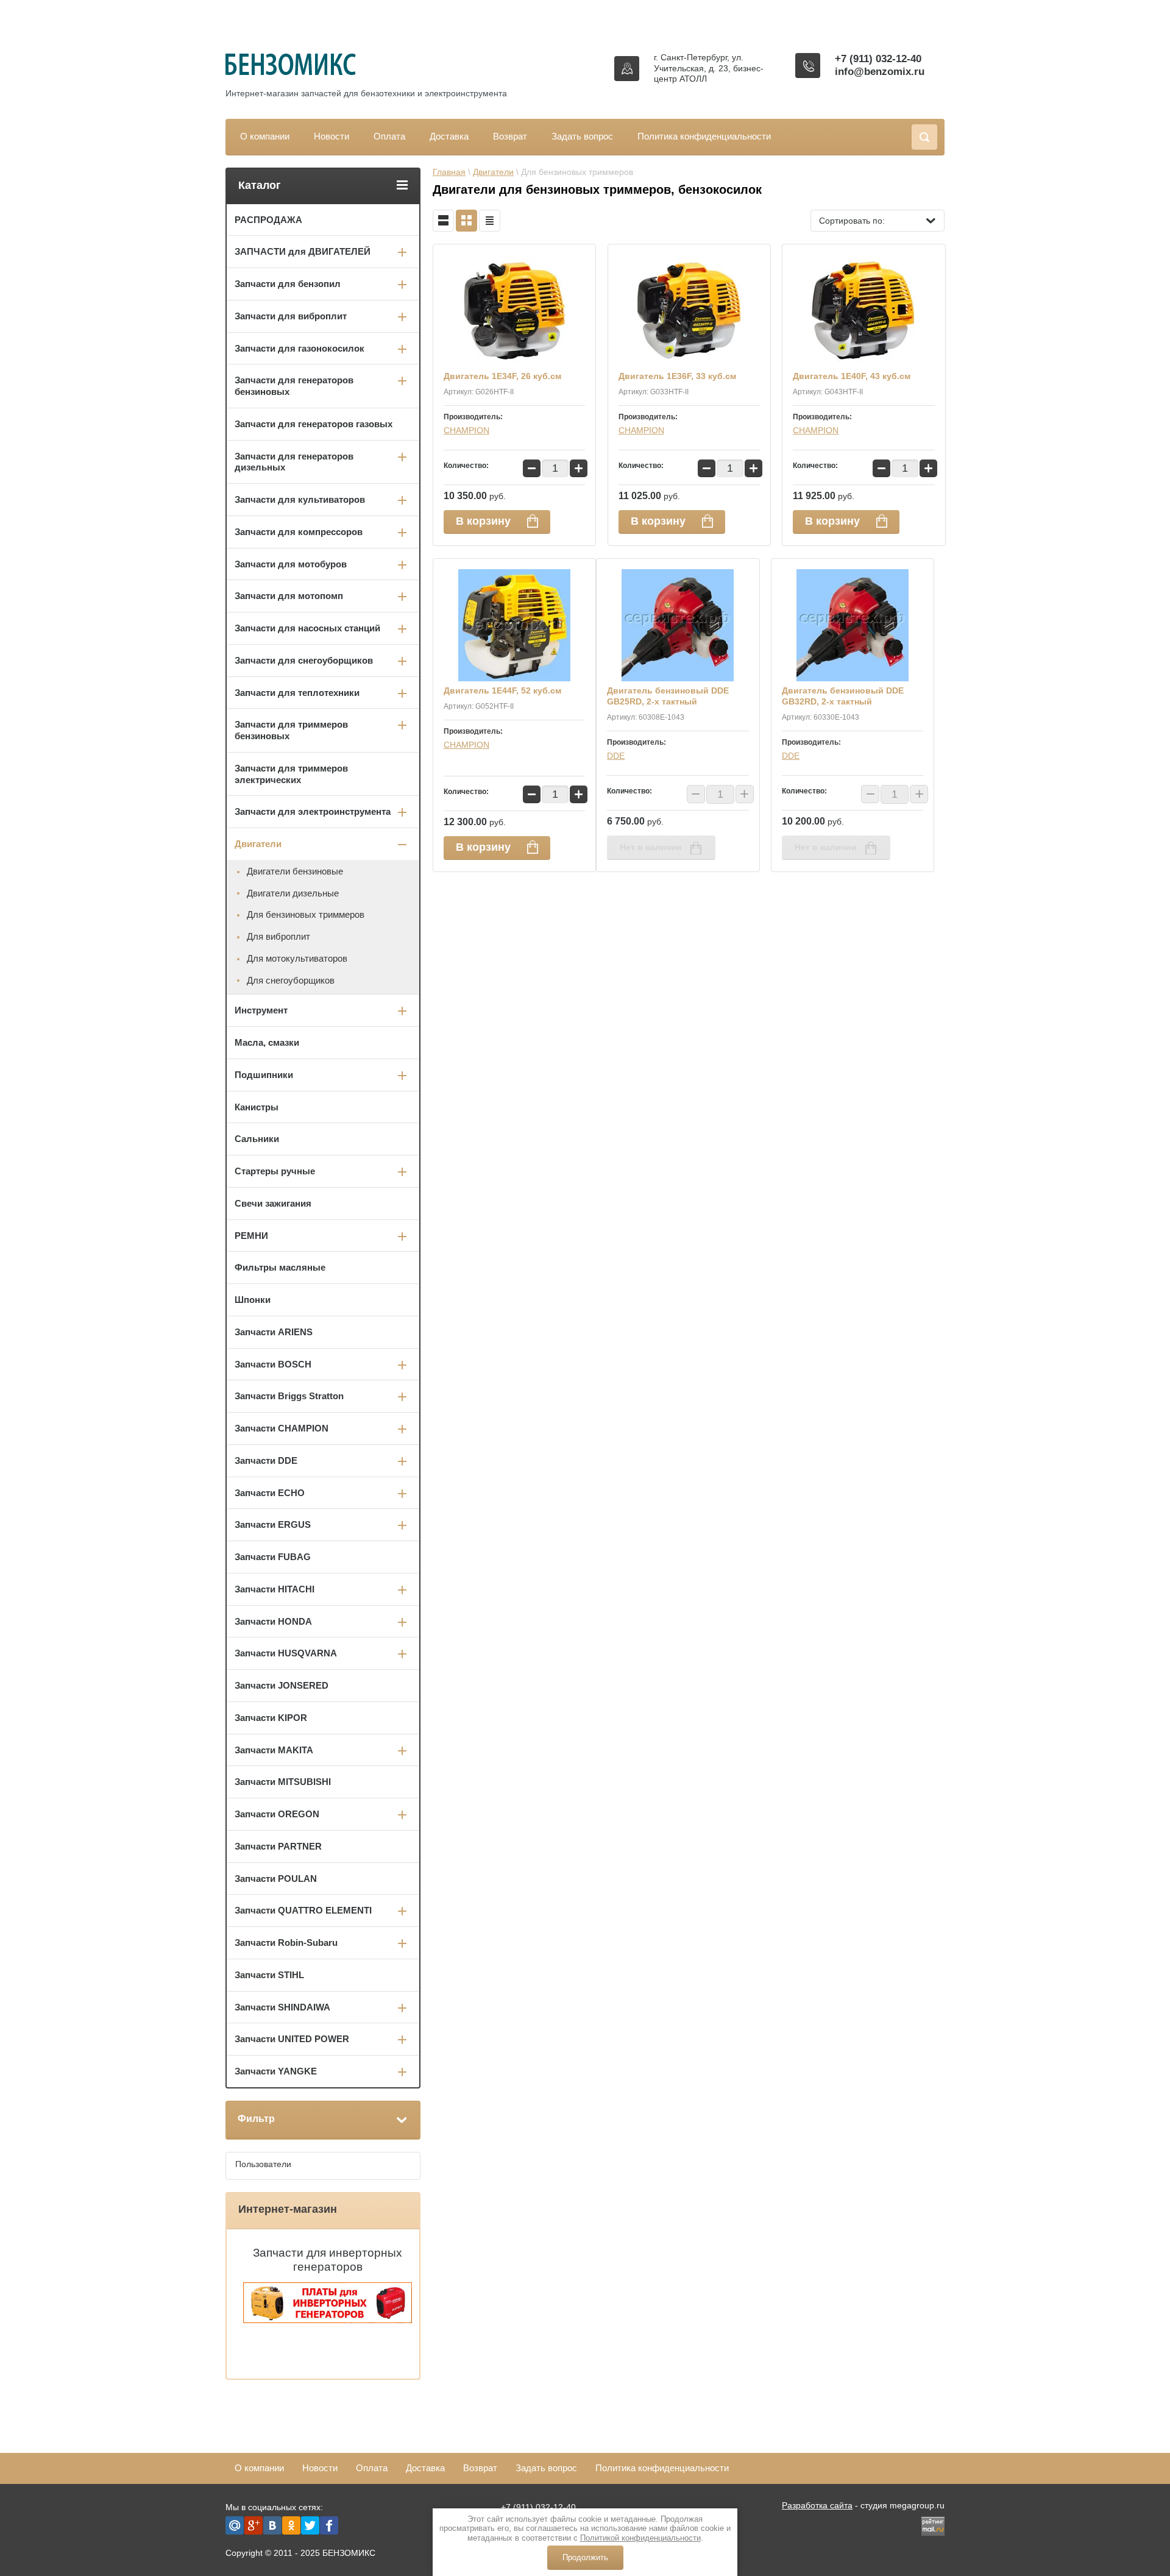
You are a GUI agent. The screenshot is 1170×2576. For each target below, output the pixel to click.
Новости (331, 136)
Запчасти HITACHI (275, 1589)
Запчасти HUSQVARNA (286, 1653)
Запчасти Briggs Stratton (289, 1396)
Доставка (449, 136)
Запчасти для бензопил (288, 284)
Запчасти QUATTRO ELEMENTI (303, 1910)
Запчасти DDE (266, 1460)
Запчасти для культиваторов (300, 499)
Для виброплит (278, 936)
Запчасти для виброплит (291, 316)
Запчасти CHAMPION (282, 1428)
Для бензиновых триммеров (306, 914)
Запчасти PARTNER (278, 1846)
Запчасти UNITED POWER (292, 2039)
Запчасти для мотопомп (289, 596)
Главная (449, 172)
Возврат (510, 136)
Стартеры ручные (275, 1171)
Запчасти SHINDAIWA (282, 2007)
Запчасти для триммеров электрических (291, 774)
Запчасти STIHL (269, 1975)
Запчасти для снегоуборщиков (304, 660)
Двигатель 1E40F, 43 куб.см (852, 376)
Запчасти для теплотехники (297, 693)
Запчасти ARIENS (274, 1332)
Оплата (389, 136)
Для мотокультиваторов (297, 958)
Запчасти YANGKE (276, 2071)
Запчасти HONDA (273, 1621)
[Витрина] (466, 221)
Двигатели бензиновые (295, 871)
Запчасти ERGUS (273, 1524)
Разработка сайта (817, 2505)
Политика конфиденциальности (704, 136)
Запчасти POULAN (276, 1879)
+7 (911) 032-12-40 (878, 59)
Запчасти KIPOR (271, 1718)
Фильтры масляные (280, 1267)
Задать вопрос (582, 136)
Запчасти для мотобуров (291, 564)
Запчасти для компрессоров (299, 532)
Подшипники (264, 1075)
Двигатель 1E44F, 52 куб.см (502, 690)
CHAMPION (466, 430)
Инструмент (261, 1010)
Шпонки (253, 1300)
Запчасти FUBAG (273, 1557)
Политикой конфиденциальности (640, 2538)
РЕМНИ (251, 1236)
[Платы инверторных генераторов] (328, 2320)
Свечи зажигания (273, 1203)
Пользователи (263, 2164)
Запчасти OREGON (277, 1814)
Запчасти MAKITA (274, 1750)
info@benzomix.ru (880, 72)
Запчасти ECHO (270, 1493)
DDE (616, 756)
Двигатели (493, 172)
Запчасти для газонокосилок (300, 348)
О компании (265, 136)
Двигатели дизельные (293, 893)
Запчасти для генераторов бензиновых (294, 386)
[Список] (443, 221)
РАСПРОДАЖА (268, 220)
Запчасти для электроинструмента (313, 811)
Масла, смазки (267, 1042)
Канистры (257, 1107)
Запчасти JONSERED (282, 1685)
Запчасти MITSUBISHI (283, 1782)
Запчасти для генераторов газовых (314, 424)
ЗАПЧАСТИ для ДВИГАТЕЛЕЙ (303, 251)
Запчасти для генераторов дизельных (294, 462)
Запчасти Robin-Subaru (286, 1943)
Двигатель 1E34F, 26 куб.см (502, 376)
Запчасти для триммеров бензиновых (291, 730)
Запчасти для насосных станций (307, 628)
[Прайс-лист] (490, 221)
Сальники (257, 1139)
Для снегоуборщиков (291, 980)
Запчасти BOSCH (273, 1364)
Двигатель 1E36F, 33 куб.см (677, 376)
